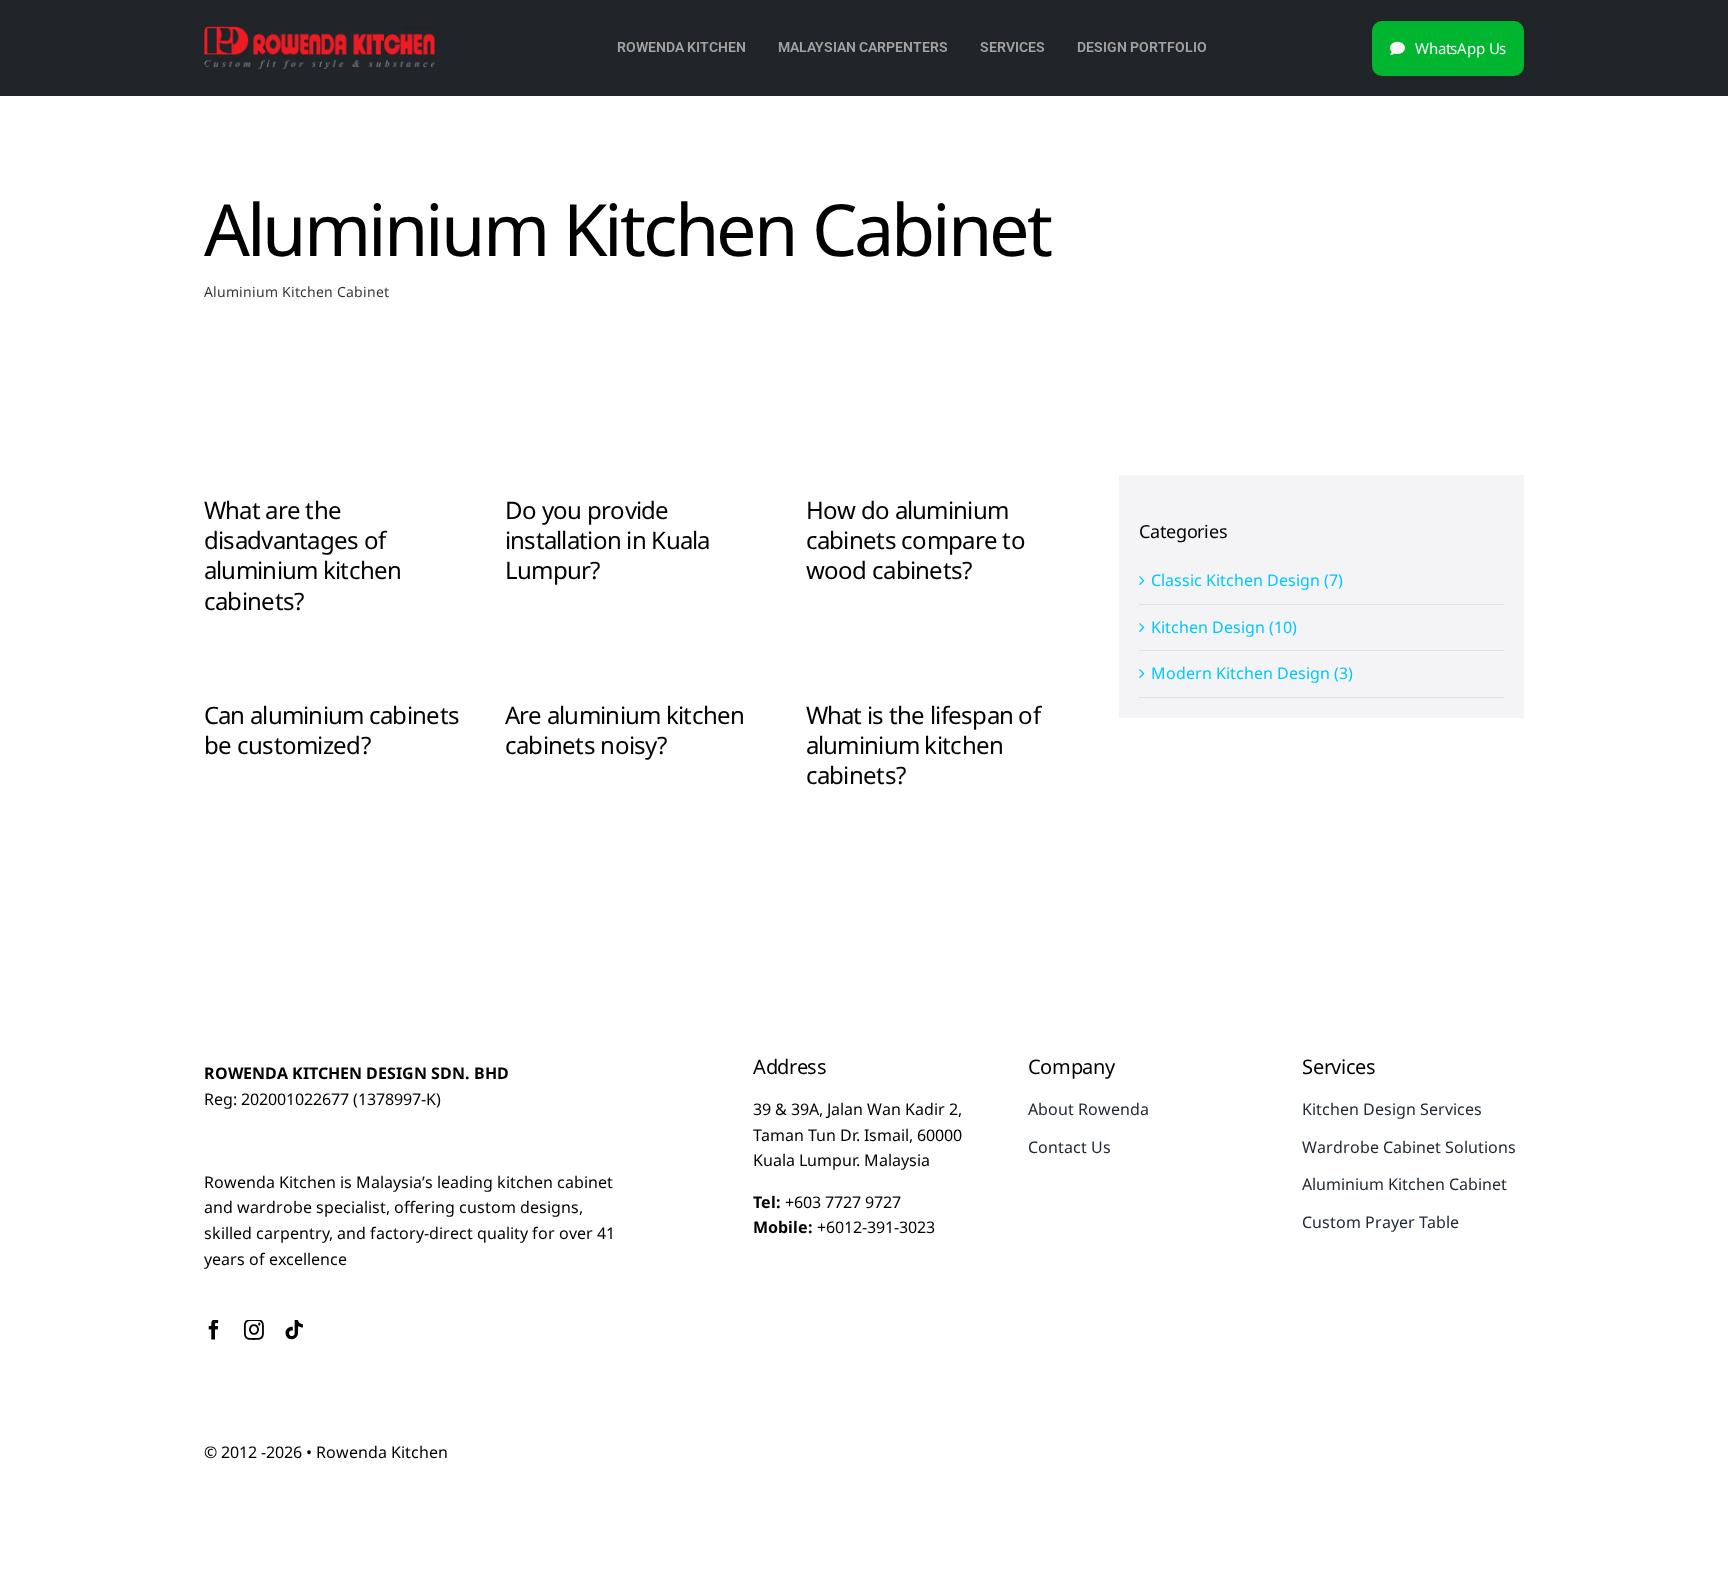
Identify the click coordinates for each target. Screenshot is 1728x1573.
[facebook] (214, 1330)
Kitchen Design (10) (1224, 627)
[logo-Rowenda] (319, 33)
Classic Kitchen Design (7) (1247, 580)
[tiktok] (294, 1330)
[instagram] (254, 1330)
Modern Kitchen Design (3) (1252, 673)
